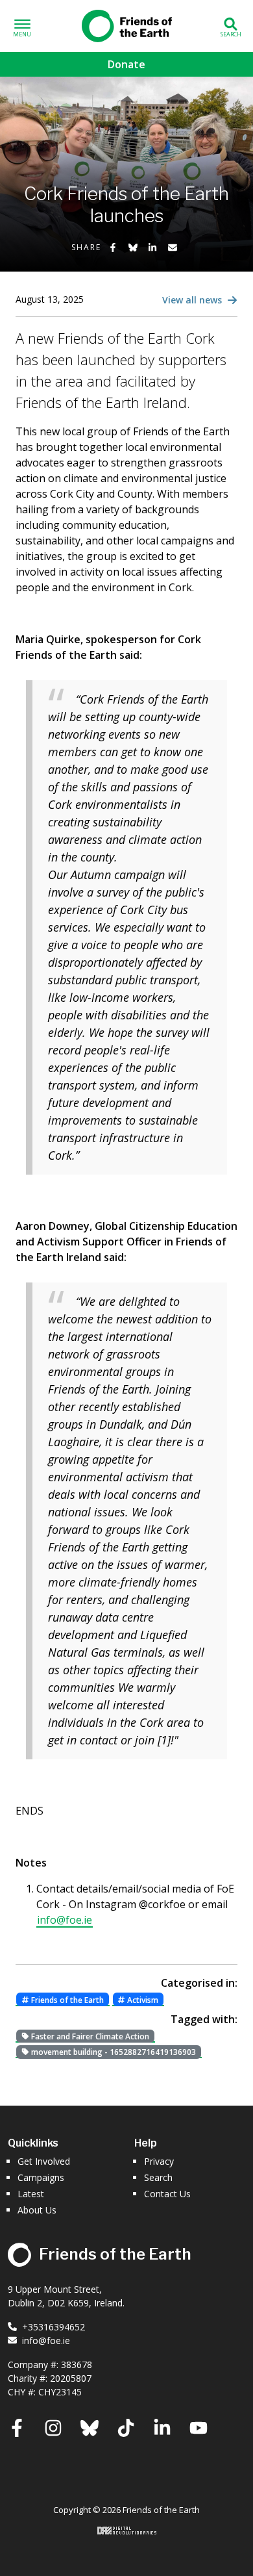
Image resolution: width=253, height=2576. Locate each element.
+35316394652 (54, 2327)
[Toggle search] (231, 26)
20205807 (71, 2378)
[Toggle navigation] (22, 26)
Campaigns (41, 2177)
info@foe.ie (65, 1920)
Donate (126, 64)
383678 (77, 2365)
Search (158, 2177)
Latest (31, 2194)
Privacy (159, 2161)
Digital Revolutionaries (127, 2531)
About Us (37, 2210)
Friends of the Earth (126, 23)
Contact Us (167, 2194)
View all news (193, 300)
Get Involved (44, 2161)
